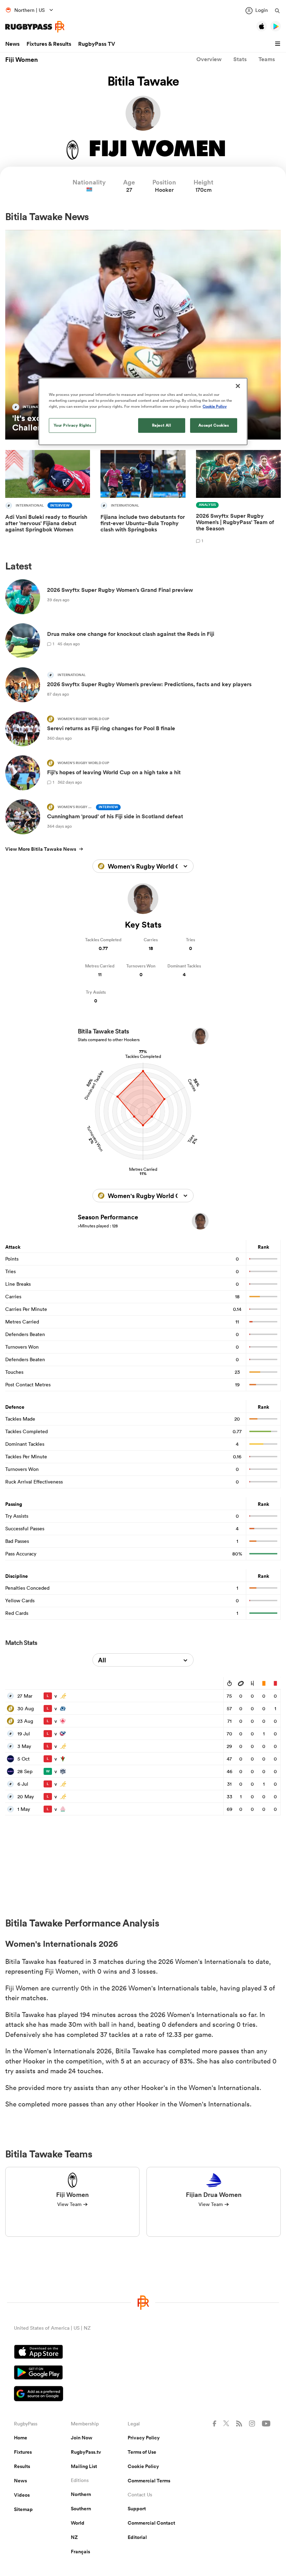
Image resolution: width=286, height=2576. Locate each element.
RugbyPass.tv (86, 2452)
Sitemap (23, 2509)
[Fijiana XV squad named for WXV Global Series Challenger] (143, 335)
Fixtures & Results (49, 44)
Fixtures (23, 2452)
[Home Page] (35, 27)
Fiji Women (22, 59)
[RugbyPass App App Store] (143, 2353)
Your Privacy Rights (73, 425)
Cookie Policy (143, 2466)
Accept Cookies (214, 425)
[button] (279, 44)
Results (22, 2466)
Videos (22, 2495)
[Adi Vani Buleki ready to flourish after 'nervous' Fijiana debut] (48, 498)
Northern (81, 2494)
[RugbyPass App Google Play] (143, 2373)
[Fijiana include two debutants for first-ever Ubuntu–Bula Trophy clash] (143, 498)
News (12, 44)
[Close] (238, 386)
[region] (143, 412)
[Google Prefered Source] (143, 2394)
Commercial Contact (151, 2523)
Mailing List (84, 2466)
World (78, 2523)
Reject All (162, 425)
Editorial (137, 2537)
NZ (74, 2537)
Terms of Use (142, 2452)
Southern (81, 2509)
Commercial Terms (149, 2481)
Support (137, 2509)
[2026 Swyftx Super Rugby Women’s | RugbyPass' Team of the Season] (238, 498)
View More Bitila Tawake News (41, 849)
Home (21, 2438)
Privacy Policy (144, 2438)
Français (80, 2552)
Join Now (82, 2438)
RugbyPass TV (97, 44)
